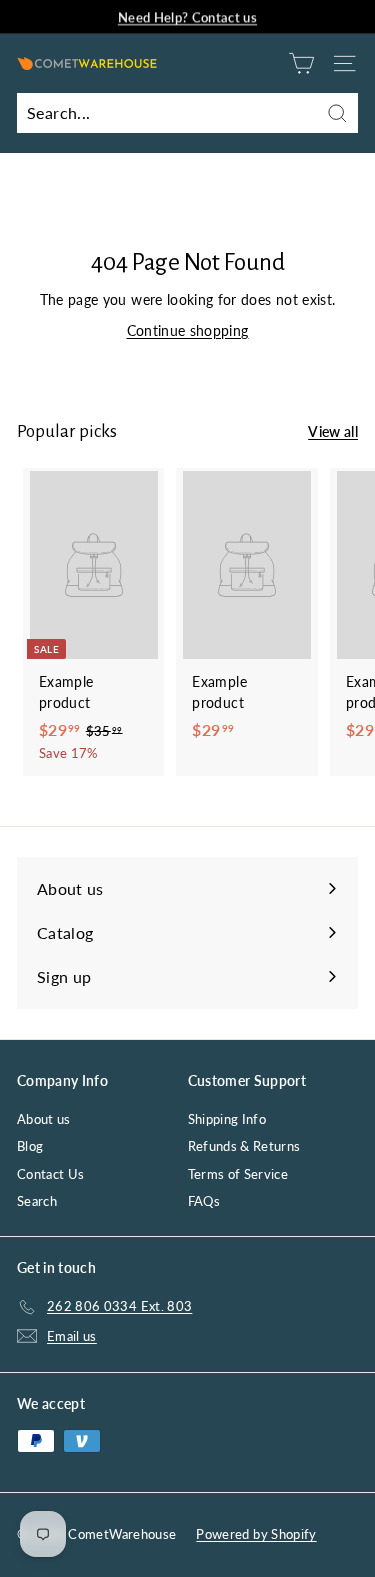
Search (37, 1201)
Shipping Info (227, 1119)
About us (44, 1119)
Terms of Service (238, 1174)
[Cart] (301, 63)
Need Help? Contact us (187, 16)
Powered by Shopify (256, 1534)
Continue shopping (188, 330)
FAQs (204, 1201)
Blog (30, 1146)
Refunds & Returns (244, 1146)
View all (333, 431)
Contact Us (51, 1174)
